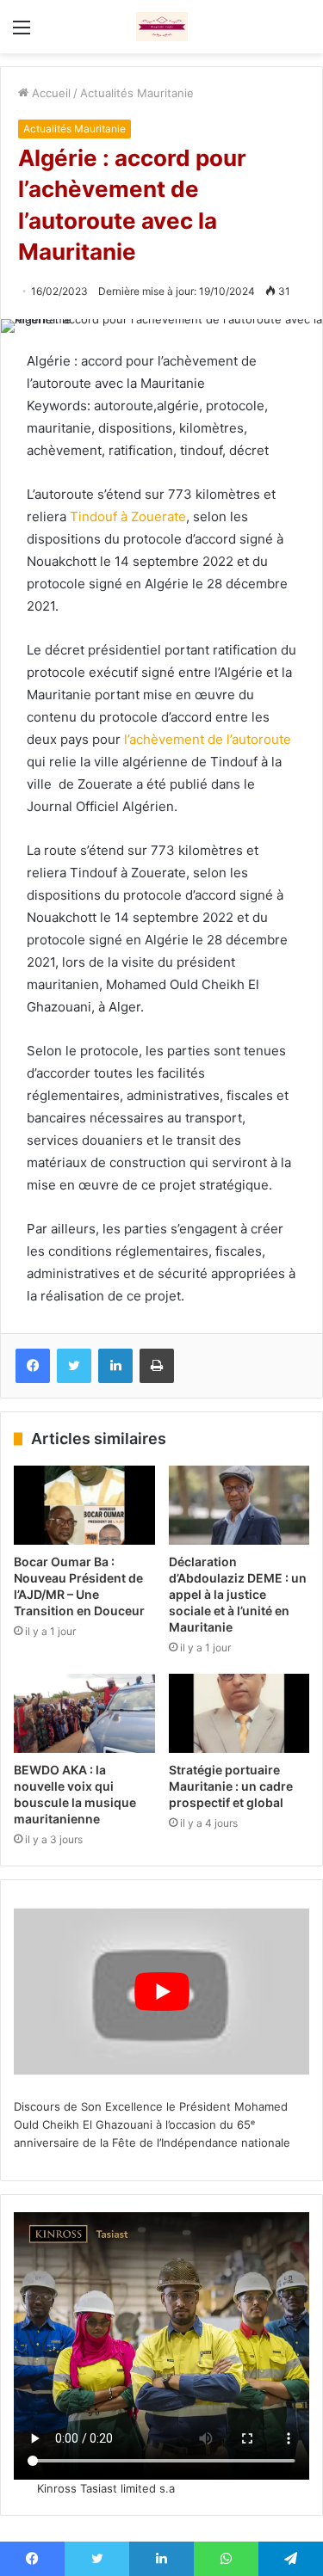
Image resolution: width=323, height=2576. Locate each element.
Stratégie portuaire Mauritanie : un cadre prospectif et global (231, 1786)
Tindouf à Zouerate (128, 516)
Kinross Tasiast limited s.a (106, 2488)
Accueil (50, 93)
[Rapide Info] (162, 27)
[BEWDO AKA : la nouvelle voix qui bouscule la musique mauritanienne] (84, 1713)
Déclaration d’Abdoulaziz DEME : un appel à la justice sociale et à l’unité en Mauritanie (238, 1594)
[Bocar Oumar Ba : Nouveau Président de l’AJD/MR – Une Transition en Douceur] (84, 1505)
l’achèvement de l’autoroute (208, 739)
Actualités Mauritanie (137, 93)
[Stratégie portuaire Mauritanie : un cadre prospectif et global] (239, 1713)
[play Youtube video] (161, 1992)
